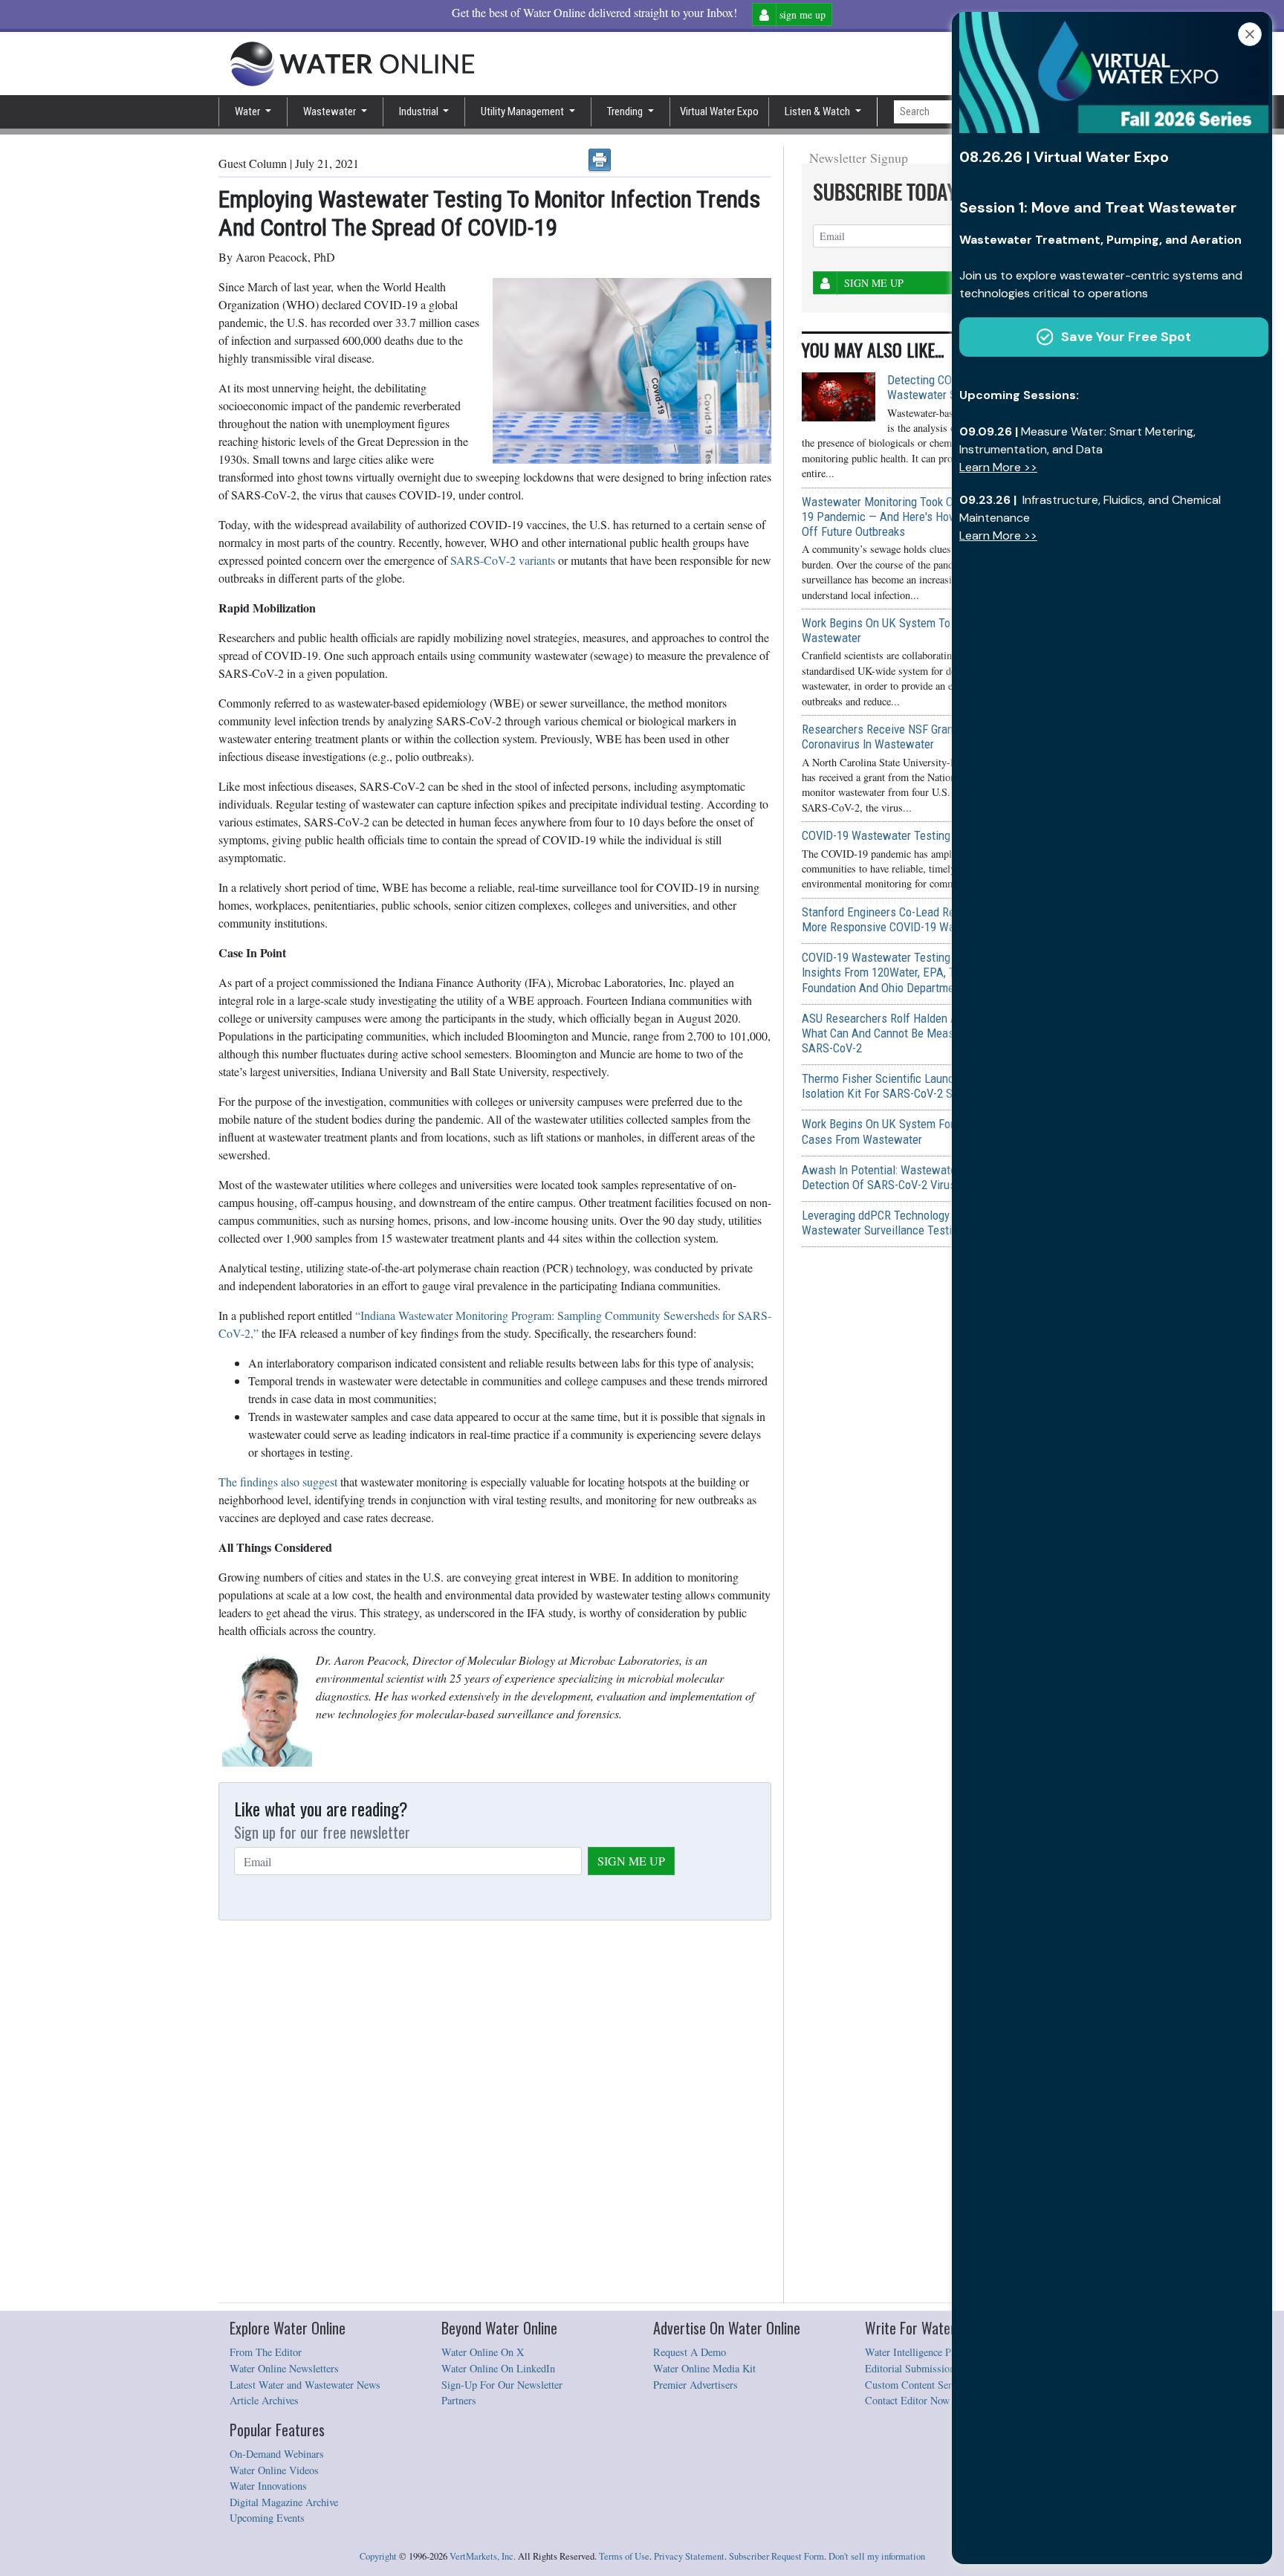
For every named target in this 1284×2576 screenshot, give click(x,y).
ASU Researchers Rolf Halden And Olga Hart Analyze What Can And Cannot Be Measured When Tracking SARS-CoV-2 (931, 1033)
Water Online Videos (274, 2470)
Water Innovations (268, 2486)
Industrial (420, 111)
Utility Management (523, 111)
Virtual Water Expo (719, 111)
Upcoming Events (267, 2518)
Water (249, 111)
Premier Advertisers (695, 2385)
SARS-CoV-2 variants (503, 560)
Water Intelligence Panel (917, 2352)
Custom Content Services (919, 2385)
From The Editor (266, 2352)
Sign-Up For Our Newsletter (502, 2385)
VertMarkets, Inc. (483, 2556)
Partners (459, 2400)
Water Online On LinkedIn (498, 2368)
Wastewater (331, 111)
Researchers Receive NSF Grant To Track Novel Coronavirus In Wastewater (917, 737)
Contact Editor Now (907, 2400)
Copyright (378, 2556)
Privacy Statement (689, 2556)
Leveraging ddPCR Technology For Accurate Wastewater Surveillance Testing (909, 1223)
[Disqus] (495, 2112)
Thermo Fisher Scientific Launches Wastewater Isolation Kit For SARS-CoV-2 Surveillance (918, 1086)
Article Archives (264, 2400)
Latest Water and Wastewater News (305, 2385)
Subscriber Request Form (776, 2556)
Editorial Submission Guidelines (934, 2368)
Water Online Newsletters (284, 2368)
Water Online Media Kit (704, 2368)
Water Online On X (483, 2352)
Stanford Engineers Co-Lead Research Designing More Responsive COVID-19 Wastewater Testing (921, 919)
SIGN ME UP (631, 1861)
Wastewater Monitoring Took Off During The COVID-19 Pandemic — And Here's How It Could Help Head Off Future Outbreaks (929, 517)
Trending (626, 111)
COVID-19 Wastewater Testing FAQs (891, 835)
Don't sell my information (877, 2556)
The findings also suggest (278, 1482)
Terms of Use (624, 2556)
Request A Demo (690, 2352)
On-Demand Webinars (277, 2454)
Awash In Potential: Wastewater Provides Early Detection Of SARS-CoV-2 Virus (918, 1177)
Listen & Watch (818, 111)
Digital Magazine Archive (284, 2502)
